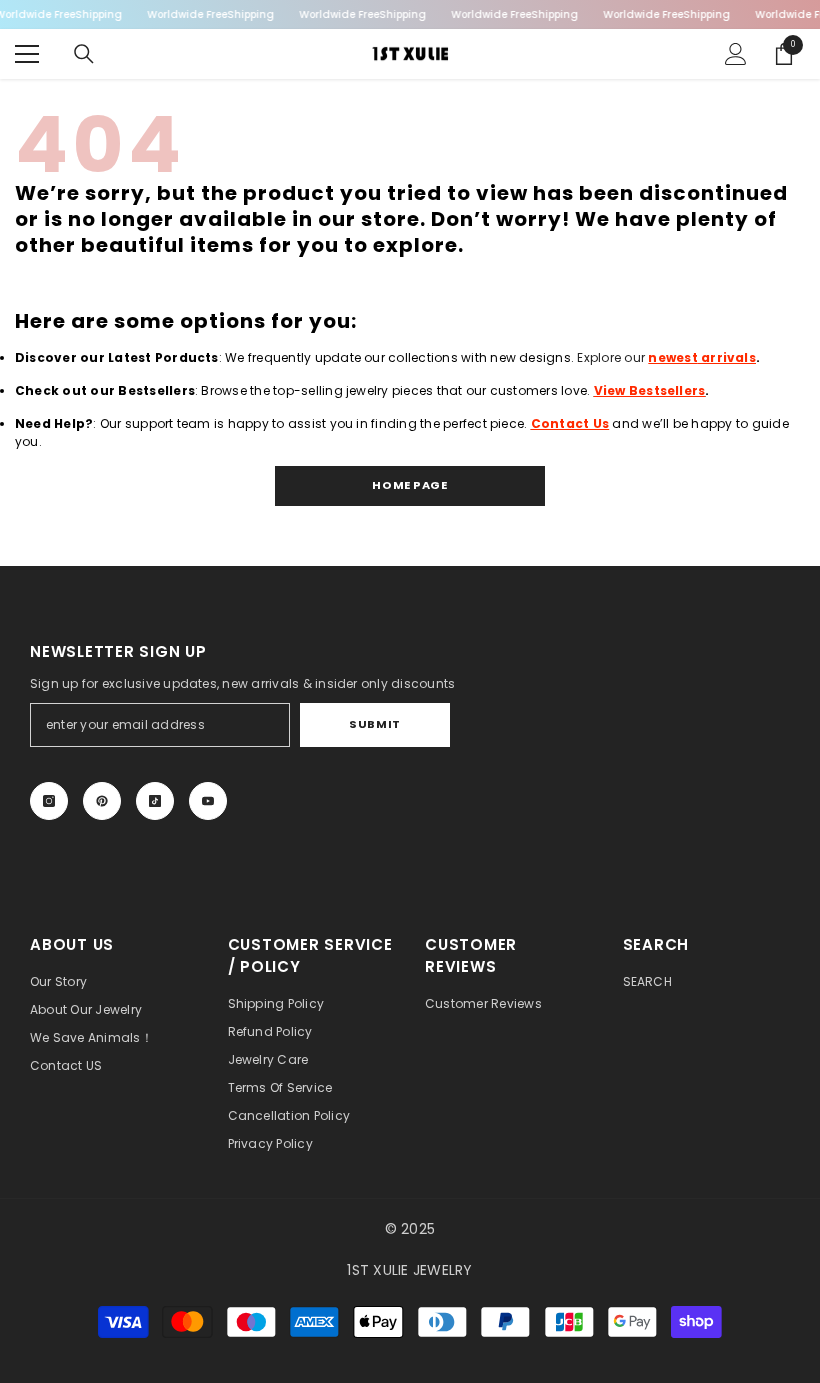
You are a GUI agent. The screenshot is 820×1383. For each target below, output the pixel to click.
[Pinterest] (102, 801)
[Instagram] (49, 801)
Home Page (409, 485)
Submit (374, 724)
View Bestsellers (650, 390)
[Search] (84, 54)
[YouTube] (208, 801)
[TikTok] (155, 801)
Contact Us (570, 423)
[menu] (27, 54)
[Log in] (736, 54)
